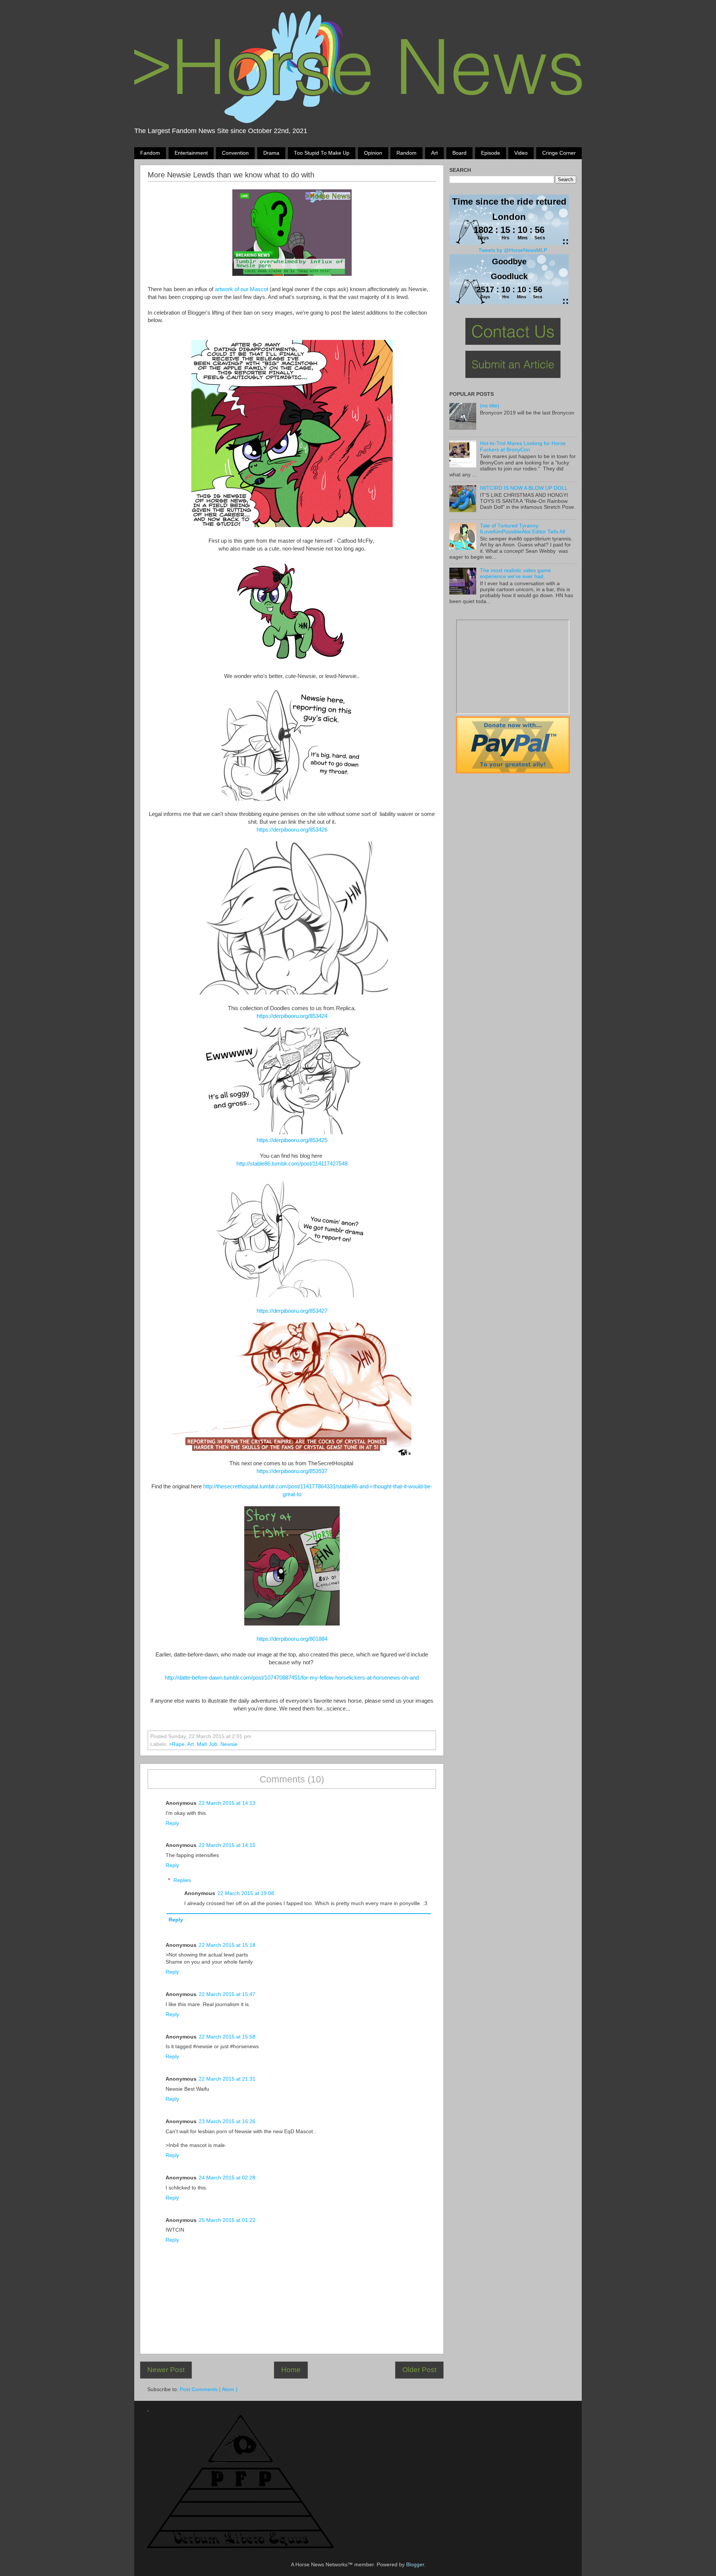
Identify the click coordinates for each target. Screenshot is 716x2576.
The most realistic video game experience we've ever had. (515, 573)
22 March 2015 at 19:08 (246, 1893)
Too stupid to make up (322, 153)
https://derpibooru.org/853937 (292, 1471)
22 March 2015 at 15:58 (227, 2037)
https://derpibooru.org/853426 (292, 830)
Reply (172, 1823)
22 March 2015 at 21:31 (227, 2079)
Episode (491, 153)
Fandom (150, 153)
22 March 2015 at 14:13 (227, 1803)
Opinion (373, 153)
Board (459, 153)
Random (406, 153)
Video (521, 153)
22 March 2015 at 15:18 (227, 1945)
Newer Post (166, 2370)
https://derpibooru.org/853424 (292, 1016)
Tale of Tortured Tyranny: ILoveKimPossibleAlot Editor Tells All (522, 529)
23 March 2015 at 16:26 (227, 2121)
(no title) (490, 406)
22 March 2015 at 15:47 (227, 1994)
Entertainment (191, 153)
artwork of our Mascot (241, 289)
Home (291, 2370)
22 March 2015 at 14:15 (227, 1845)
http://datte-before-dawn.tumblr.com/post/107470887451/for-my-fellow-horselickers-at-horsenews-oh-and (292, 1678)
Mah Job (207, 1744)
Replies (182, 1880)
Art (434, 153)
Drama (271, 153)
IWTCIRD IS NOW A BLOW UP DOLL (524, 488)
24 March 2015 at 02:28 (227, 2178)
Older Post (419, 2370)
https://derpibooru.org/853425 (292, 1140)
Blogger (415, 2565)
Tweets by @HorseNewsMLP (513, 250)
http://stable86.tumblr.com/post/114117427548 (292, 1164)
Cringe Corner (559, 153)
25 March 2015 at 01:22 (227, 2220)
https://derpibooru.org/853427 (292, 1311)
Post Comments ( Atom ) (209, 2389)
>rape (177, 1744)
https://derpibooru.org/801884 (292, 1639)
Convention (235, 153)
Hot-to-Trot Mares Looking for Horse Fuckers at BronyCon (523, 446)
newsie (229, 1744)
